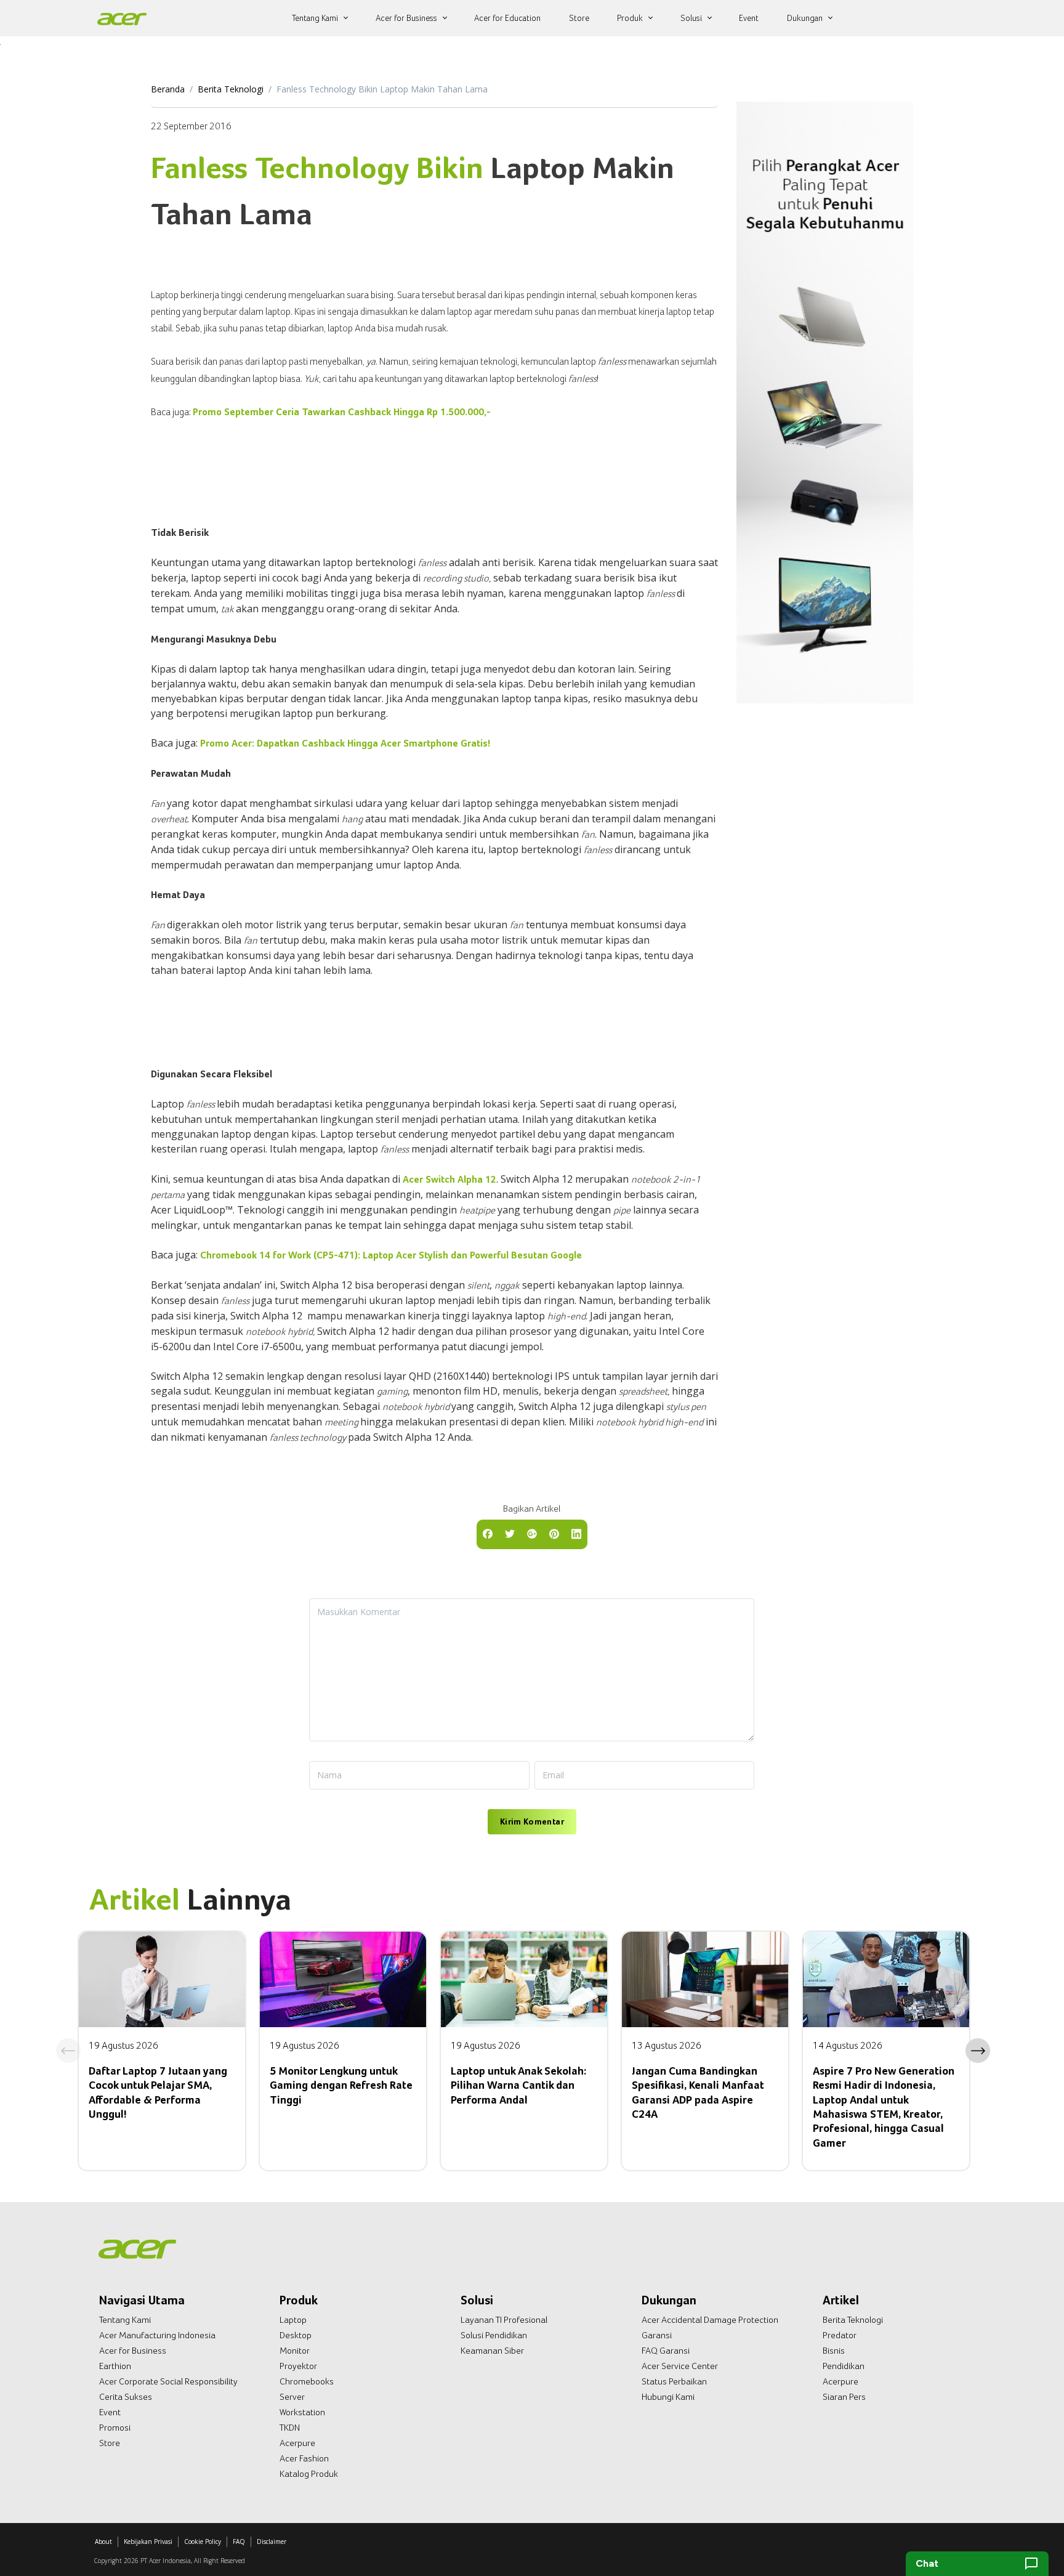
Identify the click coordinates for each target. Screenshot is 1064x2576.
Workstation (302, 2412)
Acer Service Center (680, 2366)
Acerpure (297, 2443)
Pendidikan (844, 2366)
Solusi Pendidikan (494, 2335)
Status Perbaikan (674, 2381)
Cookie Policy (203, 2542)
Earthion (115, 2366)
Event (110, 2412)
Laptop (293, 2320)
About (103, 2542)
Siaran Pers (844, 2397)
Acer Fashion (304, 2458)
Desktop (296, 2335)
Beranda (168, 89)
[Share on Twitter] (510, 1533)
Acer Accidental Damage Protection (710, 2320)
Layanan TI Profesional (504, 2320)
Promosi (115, 2428)
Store (110, 2443)
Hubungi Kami (668, 2397)
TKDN (290, 2428)
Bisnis (834, 2351)
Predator (840, 2335)
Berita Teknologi (231, 89)
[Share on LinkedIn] (576, 1533)
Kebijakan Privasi (148, 2542)
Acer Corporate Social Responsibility (168, 2381)
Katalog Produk (309, 2474)
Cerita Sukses (126, 2397)
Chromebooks (307, 2381)
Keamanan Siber (492, 2351)
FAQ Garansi (666, 2351)
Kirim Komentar (532, 1821)
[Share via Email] (532, 1533)
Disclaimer (272, 2542)
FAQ (239, 2542)
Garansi (657, 2335)
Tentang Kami (125, 2320)
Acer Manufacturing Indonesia (157, 2335)
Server (292, 2397)
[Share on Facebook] (488, 1533)
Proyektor (298, 2366)
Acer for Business (133, 2351)
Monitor (295, 2351)
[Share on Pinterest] (554, 1533)
